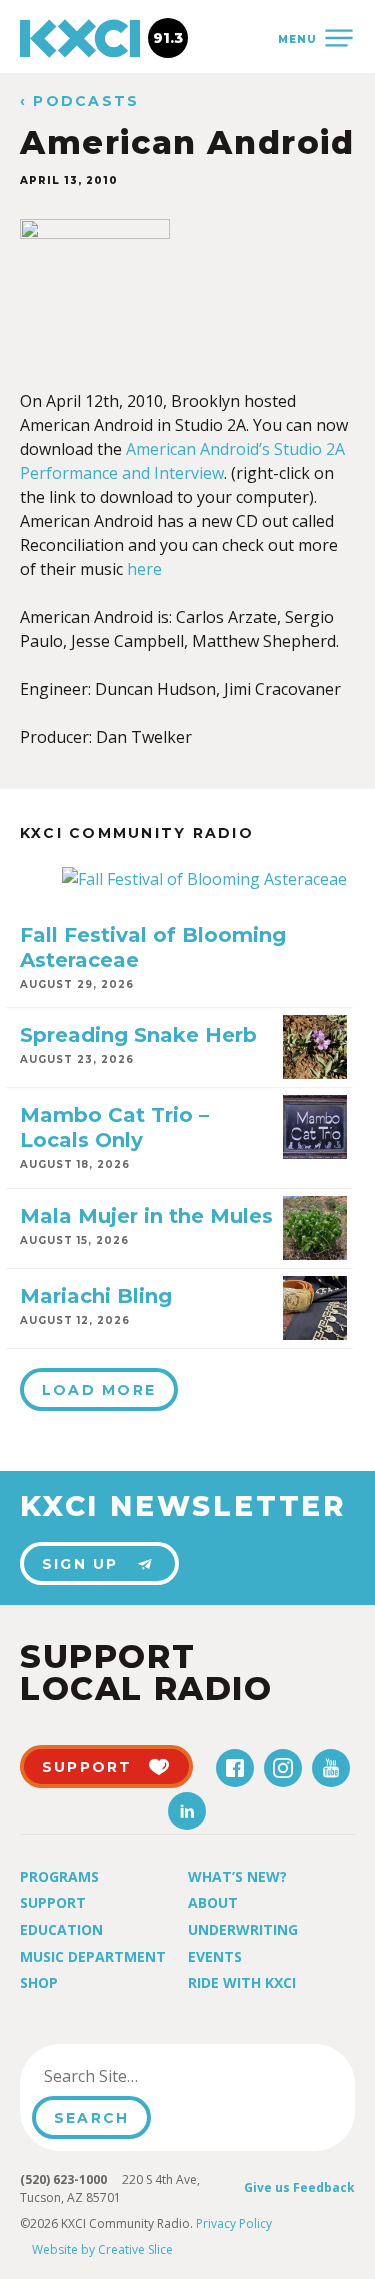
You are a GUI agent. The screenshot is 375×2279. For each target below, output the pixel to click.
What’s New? (237, 1876)
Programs (59, 1876)
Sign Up (80, 1564)
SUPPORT (87, 1767)
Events (215, 1956)
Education (61, 1929)
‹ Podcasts (79, 101)
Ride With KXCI (242, 1982)
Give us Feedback (299, 2187)
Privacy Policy (234, 2223)
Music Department (93, 1956)
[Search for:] (133, 2076)
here (144, 569)
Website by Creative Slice (102, 2249)
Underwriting (243, 1929)
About (213, 1902)
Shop (39, 1982)
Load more (99, 1390)
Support (53, 1902)
